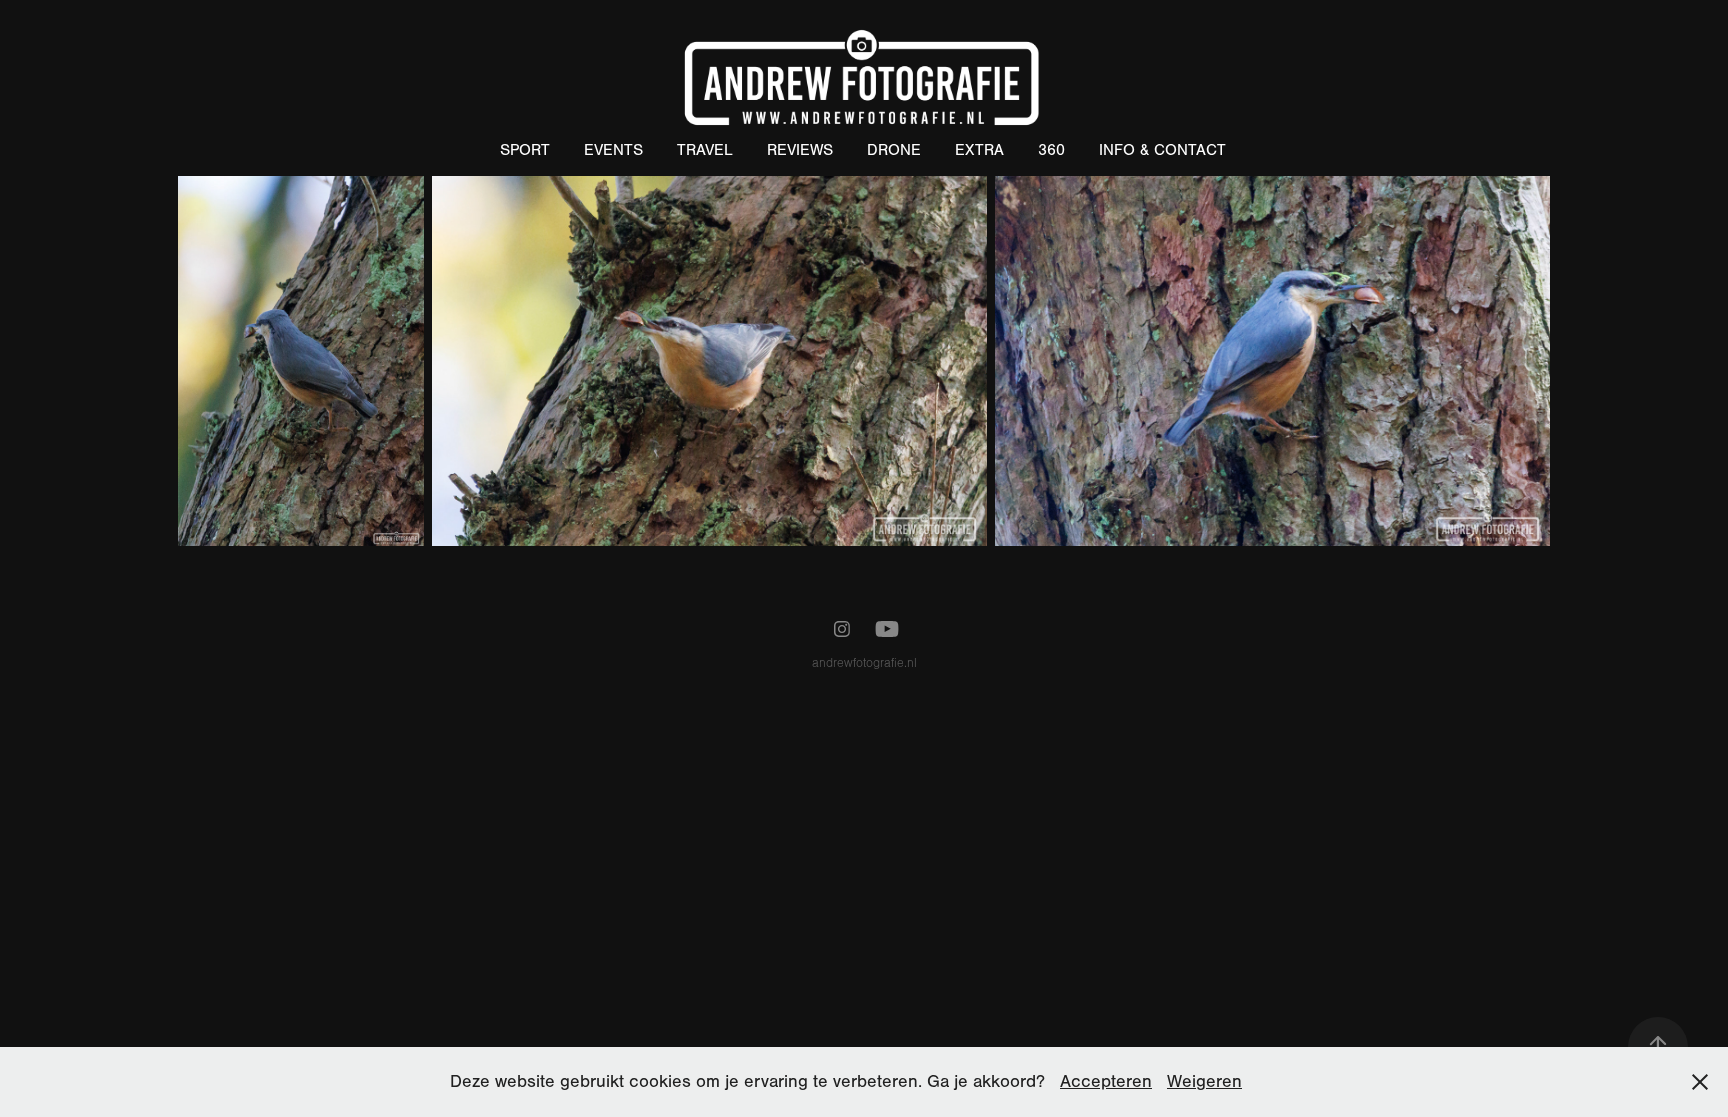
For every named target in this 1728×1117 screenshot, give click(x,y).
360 (1051, 150)
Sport (525, 150)
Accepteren (1106, 1081)
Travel (705, 150)
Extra (979, 150)
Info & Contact (1162, 150)
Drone (894, 150)
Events (613, 150)
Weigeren (1204, 1081)
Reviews (800, 150)
